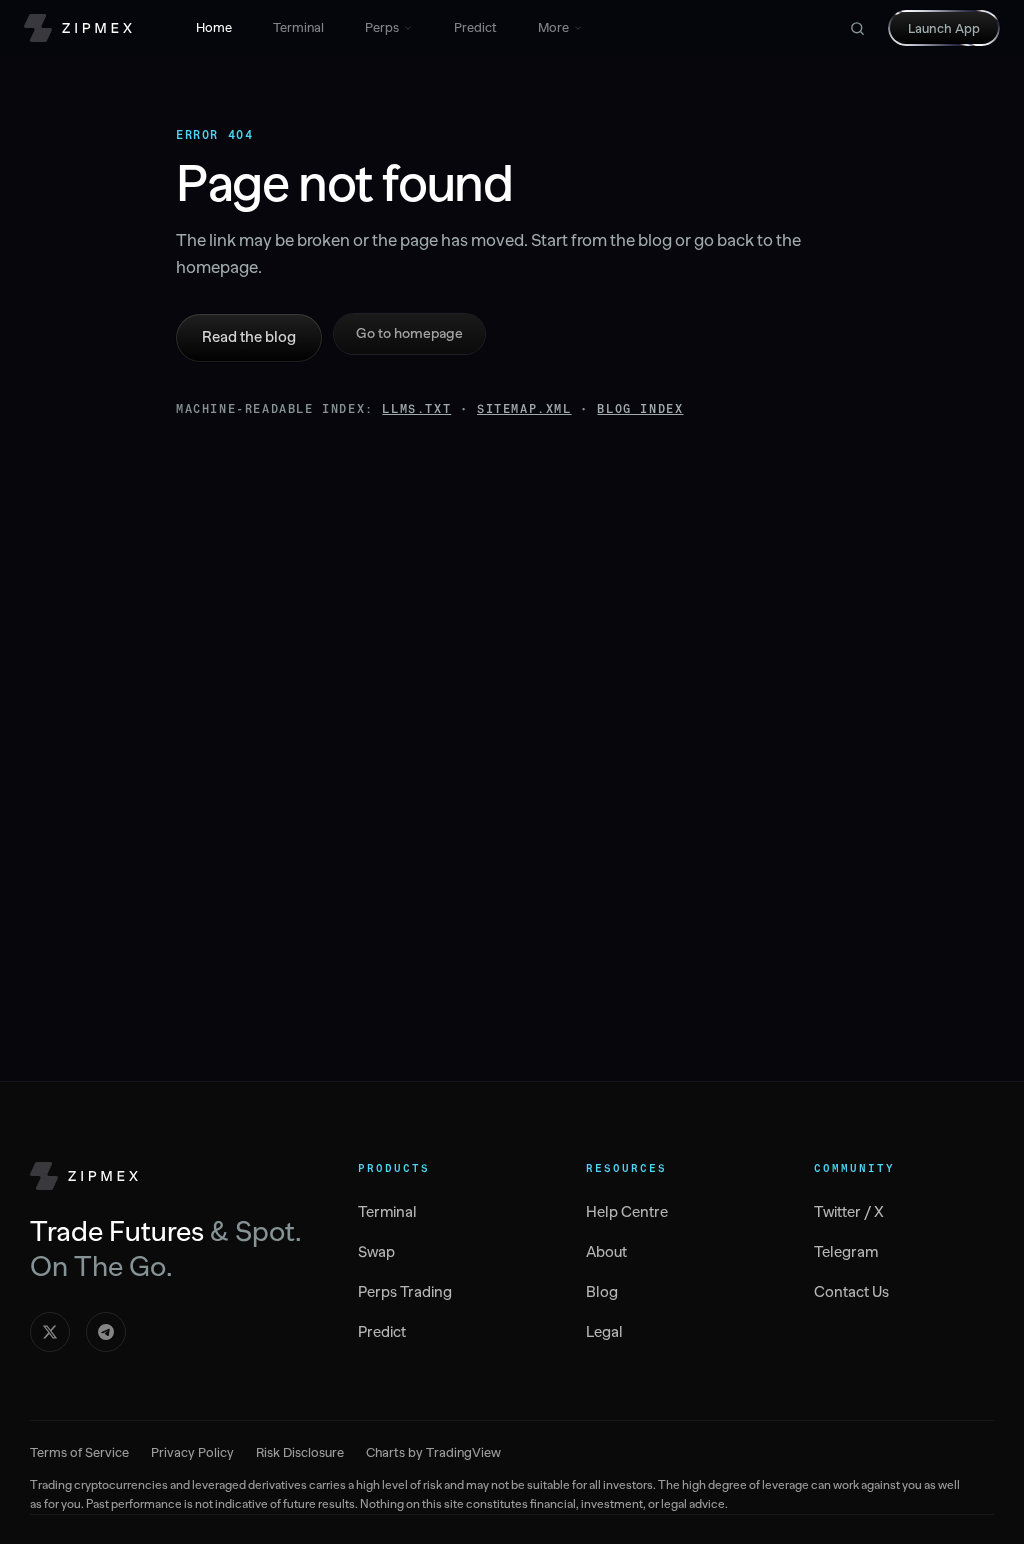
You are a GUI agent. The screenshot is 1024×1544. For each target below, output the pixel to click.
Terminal (298, 27)
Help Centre (627, 1212)
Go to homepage (409, 333)
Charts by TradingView (433, 1452)
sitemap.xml (524, 409)
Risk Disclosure (300, 1452)
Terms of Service (79, 1452)
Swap (376, 1252)
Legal (604, 1332)
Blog (602, 1292)
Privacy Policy (192, 1452)
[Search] (857, 28)
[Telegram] (106, 1332)
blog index (640, 409)
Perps (382, 27)
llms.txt (416, 409)
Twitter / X (849, 1212)
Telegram (846, 1252)
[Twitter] (50, 1332)
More (553, 27)
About (606, 1252)
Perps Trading (405, 1292)
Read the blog (249, 337)
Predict (475, 27)
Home (214, 27)
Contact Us (851, 1292)
